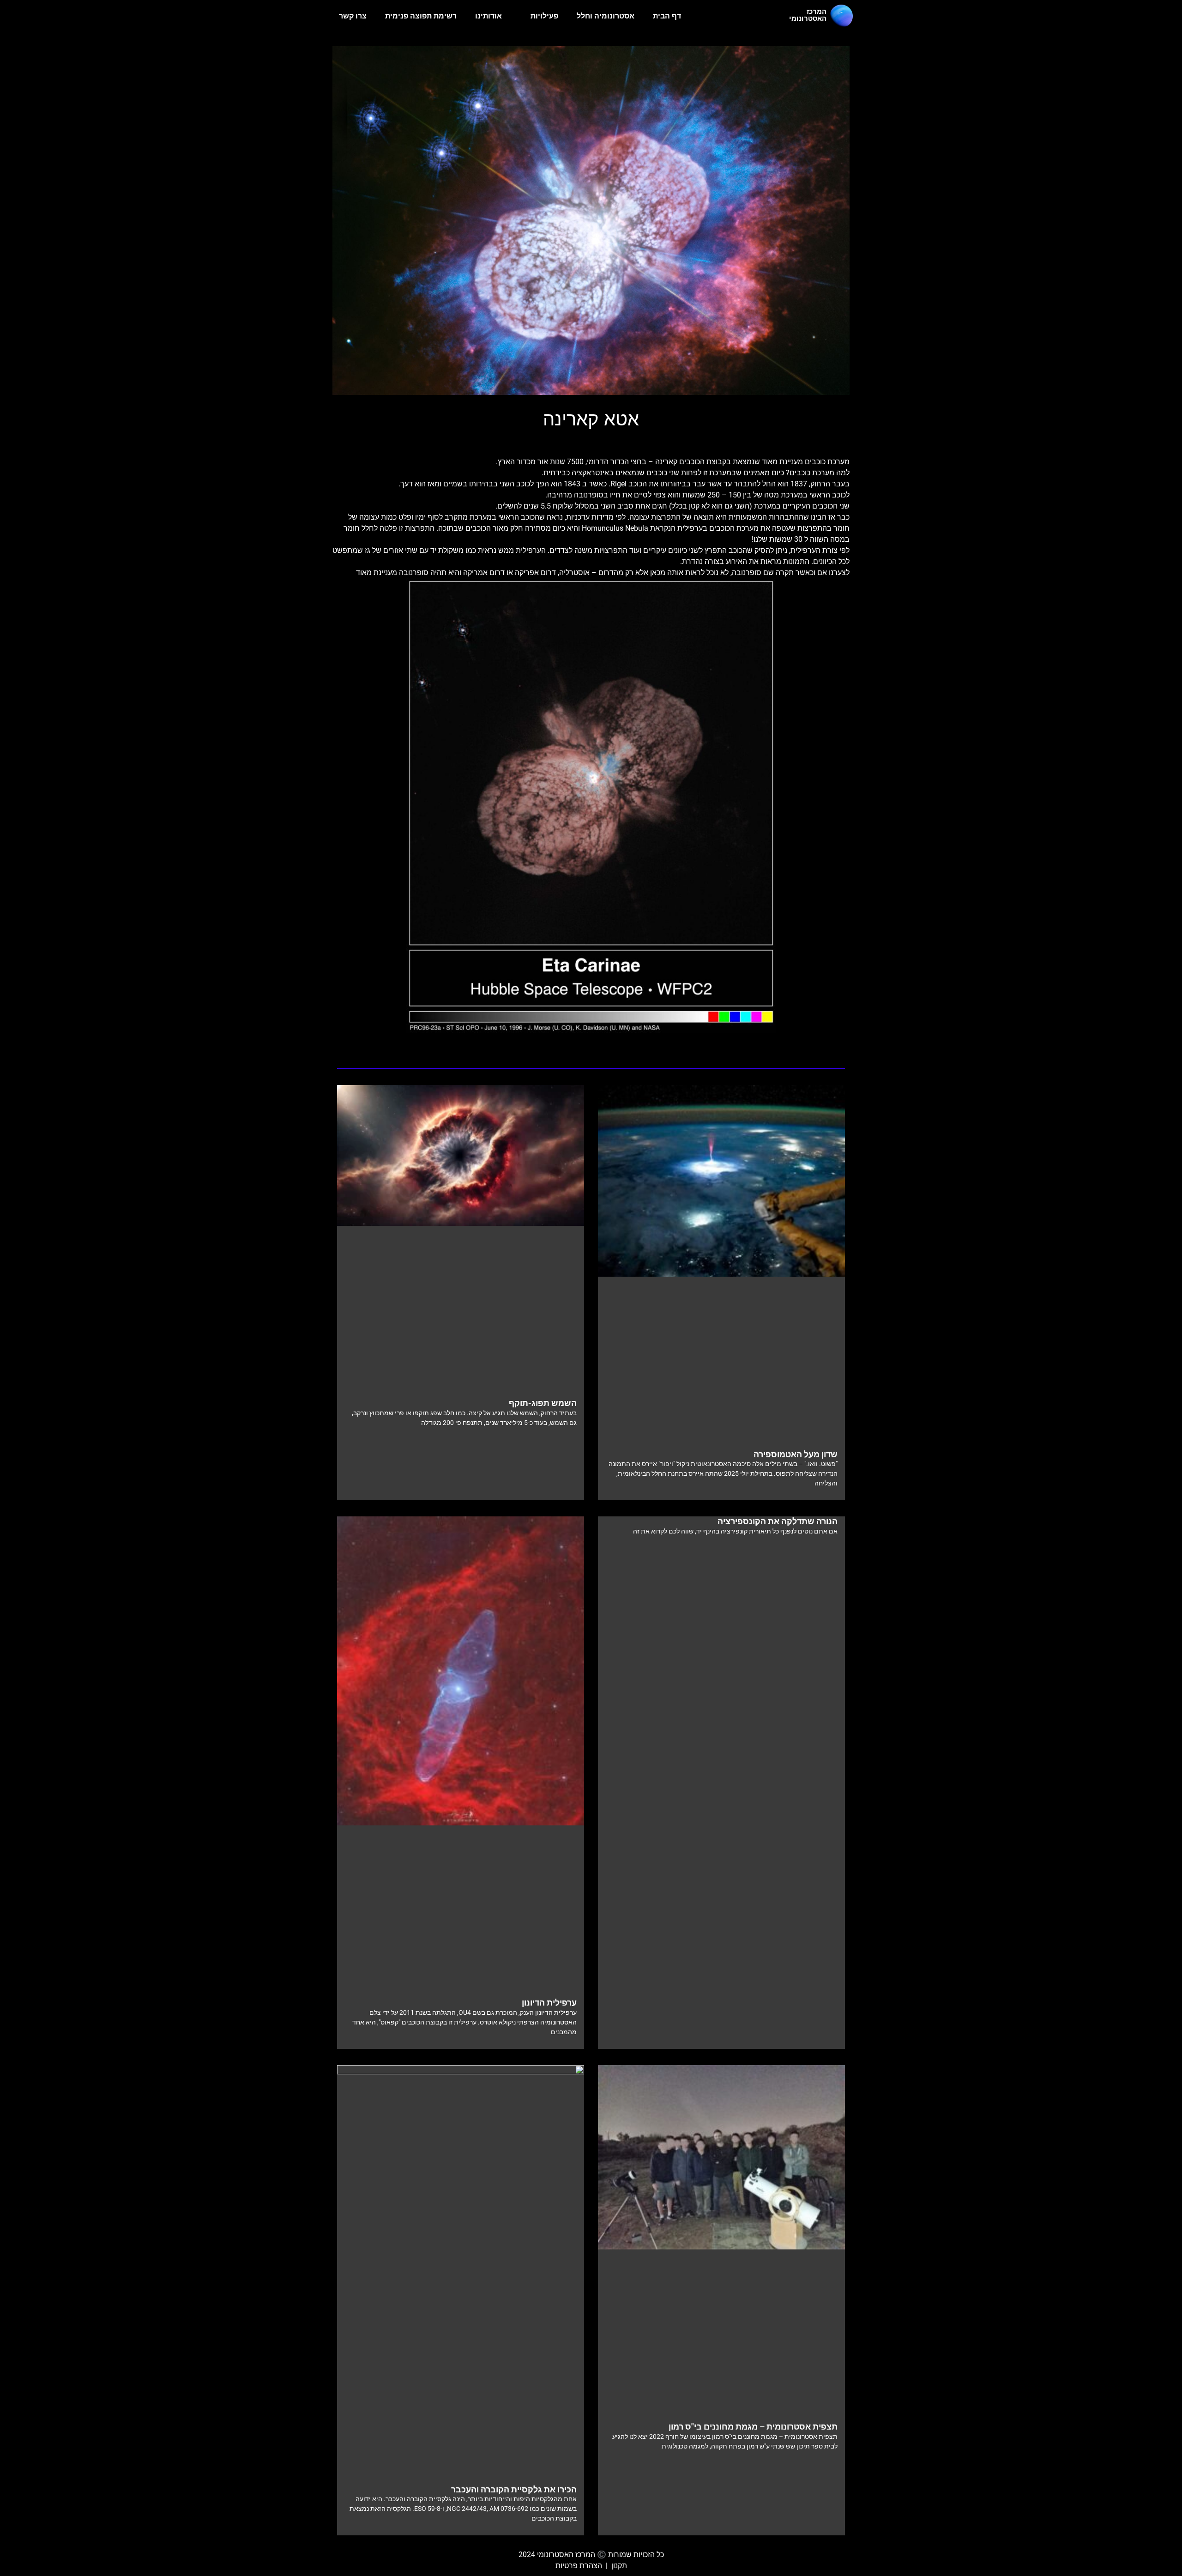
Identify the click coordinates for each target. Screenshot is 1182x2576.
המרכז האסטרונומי (808, 15)
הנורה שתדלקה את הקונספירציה (778, 1521)
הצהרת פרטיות (579, 2566)
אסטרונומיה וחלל (606, 16)
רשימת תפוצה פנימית (421, 16)
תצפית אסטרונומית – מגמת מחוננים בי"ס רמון (753, 2427)
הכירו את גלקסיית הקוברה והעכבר (514, 2489)
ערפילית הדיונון (549, 2003)
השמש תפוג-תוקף (543, 1403)
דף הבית (667, 16)
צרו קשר (353, 16)
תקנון (619, 2566)
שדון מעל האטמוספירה (796, 1454)
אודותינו (488, 16)
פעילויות (544, 16)
